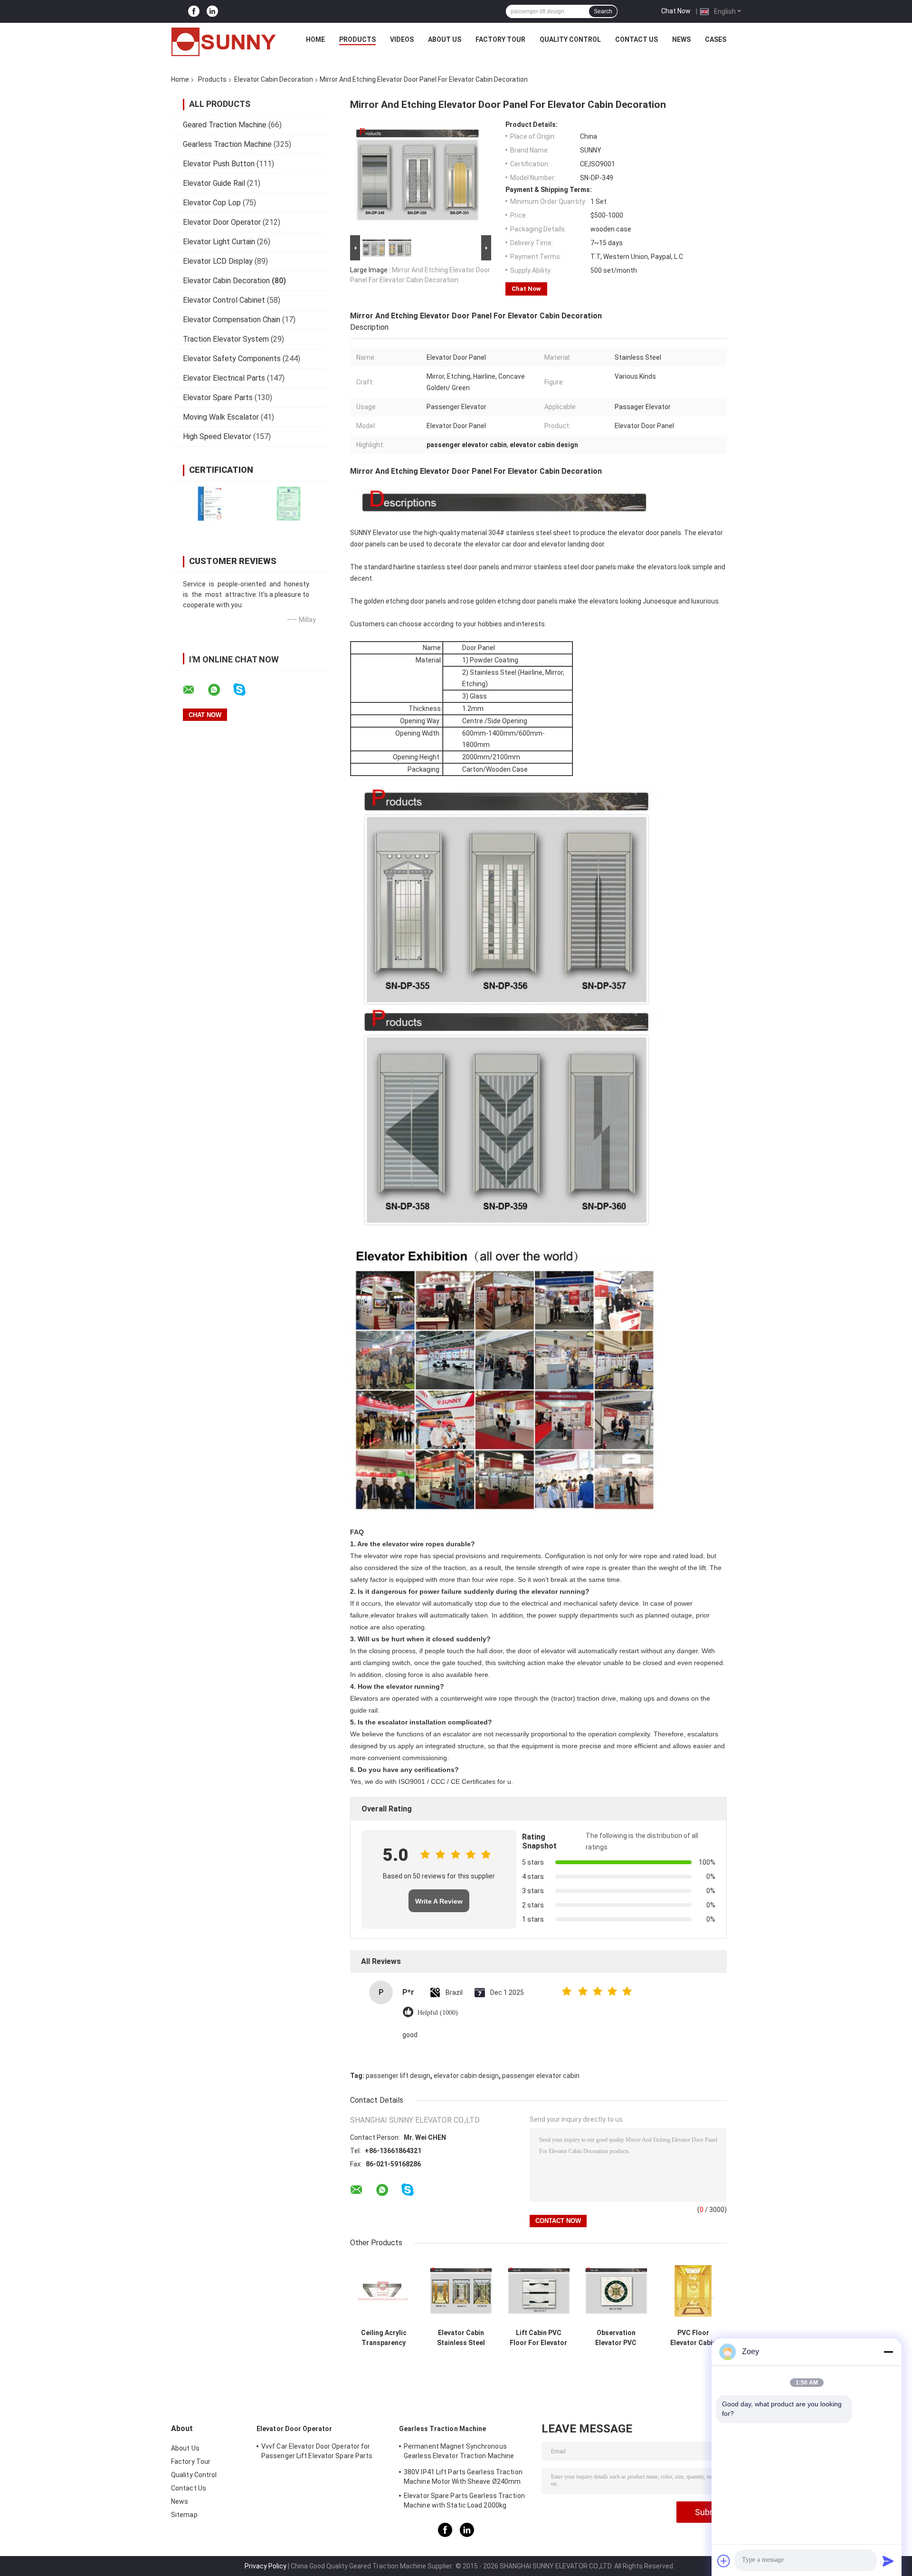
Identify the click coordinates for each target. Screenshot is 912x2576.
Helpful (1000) (438, 2013)
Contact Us (636, 39)
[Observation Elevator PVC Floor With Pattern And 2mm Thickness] (616, 2291)
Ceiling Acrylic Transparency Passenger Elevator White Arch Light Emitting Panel (384, 2338)
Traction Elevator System (226, 339)
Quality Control (570, 39)
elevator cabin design (466, 2076)
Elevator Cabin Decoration (274, 79)
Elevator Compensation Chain (232, 320)
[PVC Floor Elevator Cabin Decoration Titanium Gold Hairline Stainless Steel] (693, 2291)
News (681, 39)
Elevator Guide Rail (214, 183)
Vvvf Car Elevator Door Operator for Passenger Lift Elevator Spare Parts (317, 2451)
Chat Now (676, 11)
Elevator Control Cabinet (224, 300)
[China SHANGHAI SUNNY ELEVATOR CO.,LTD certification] (210, 503)
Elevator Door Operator (222, 222)
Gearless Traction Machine (227, 144)
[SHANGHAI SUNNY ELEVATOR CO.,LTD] (224, 42)
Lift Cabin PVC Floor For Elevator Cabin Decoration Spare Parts (538, 2338)
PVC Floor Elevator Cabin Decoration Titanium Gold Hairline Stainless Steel (693, 2338)
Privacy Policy (266, 2566)
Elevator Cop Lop (212, 203)
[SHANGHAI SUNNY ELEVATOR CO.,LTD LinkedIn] (212, 12)
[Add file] (724, 2561)
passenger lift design (398, 2076)
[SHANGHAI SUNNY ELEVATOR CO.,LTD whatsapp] (220, 690)
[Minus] (888, 2352)
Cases (716, 39)
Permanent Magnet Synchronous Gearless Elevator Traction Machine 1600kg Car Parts (459, 2452)
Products (357, 39)
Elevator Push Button (219, 164)
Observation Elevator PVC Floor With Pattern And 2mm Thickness (616, 2338)
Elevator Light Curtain (219, 242)
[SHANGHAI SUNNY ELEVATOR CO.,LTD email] (195, 690)
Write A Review (439, 1901)
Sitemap (184, 2515)
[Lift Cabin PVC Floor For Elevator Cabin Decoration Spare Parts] (538, 2291)
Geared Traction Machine (225, 125)
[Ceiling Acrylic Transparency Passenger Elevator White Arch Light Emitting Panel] (384, 2291)
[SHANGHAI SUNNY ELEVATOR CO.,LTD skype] (245, 690)
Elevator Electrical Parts (224, 378)
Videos (402, 39)
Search (603, 11)
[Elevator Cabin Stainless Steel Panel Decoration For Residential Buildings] (461, 2291)
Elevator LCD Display (218, 261)
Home (315, 39)
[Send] (888, 2561)
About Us (445, 39)
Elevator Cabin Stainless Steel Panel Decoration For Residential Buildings (461, 2338)
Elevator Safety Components (232, 359)
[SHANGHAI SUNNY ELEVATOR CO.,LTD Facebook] (194, 12)
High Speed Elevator (217, 436)
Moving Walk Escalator (221, 417)
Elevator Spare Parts (218, 397)
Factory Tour (500, 39)
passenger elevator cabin (541, 2076)
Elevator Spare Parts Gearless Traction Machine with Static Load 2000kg (464, 2500)
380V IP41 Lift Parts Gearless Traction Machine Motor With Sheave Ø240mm (463, 2477)
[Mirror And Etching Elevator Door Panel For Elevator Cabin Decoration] (417, 177)
